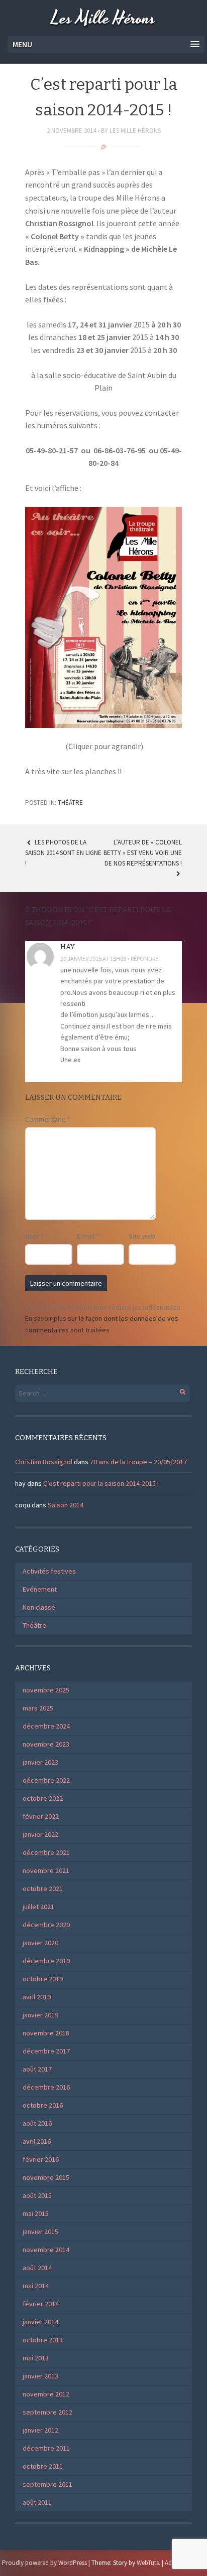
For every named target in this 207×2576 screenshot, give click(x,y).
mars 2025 (38, 1708)
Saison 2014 (66, 1505)
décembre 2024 (46, 1726)
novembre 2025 (46, 1690)
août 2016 (37, 2123)
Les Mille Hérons (103, 19)
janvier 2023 (40, 1762)
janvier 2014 (40, 2322)
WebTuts (148, 2563)
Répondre (144, 959)
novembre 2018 (46, 2033)
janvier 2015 (40, 2231)
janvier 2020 (40, 1943)
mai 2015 (36, 2213)
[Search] (177, 1390)
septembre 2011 (47, 2484)
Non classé (39, 1607)
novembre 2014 (46, 2250)
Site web (142, 1236)
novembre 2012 (46, 2394)
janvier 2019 (40, 2015)
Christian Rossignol (44, 1462)
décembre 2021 (46, 1852)
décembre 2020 (46, 1925)
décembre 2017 (46, 2051)
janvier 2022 (40, 1834)
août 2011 (37, 2502)
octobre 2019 (43, 1979)
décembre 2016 (46, 2087)
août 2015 (37, 2195)
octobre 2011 (43, 2466)
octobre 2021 (43, 1888)
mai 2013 (36, 2358)
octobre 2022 (43, 1798)
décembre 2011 (46, 2448)
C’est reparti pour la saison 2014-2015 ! (101, 1483)
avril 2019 (37, 1997)
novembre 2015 (46, 2177)
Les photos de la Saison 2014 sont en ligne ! (63, 853)
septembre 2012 (47, 2412)
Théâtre (70, 803)
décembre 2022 (46, 1780)
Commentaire (48, 1119)
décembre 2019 (46, 1961)
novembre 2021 (46, 1870)
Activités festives (49, 1571)
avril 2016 (37, 2141)
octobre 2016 (43, 2105)
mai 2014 (36, 2286)
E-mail (88, 1236)
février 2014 (41, 2304)
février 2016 (41, 2159)
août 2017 (37, 2069)
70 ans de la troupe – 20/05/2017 (138, 1462)
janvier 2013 (40, 2376)
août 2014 (37, 2268)
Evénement (40, 1589)
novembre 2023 (46, 1744)
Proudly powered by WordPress (44, 2563)
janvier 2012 (40, 2430)
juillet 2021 (38, 1907)
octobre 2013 (43, 2340)
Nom (34, 1236)
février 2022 (41, 1816)
